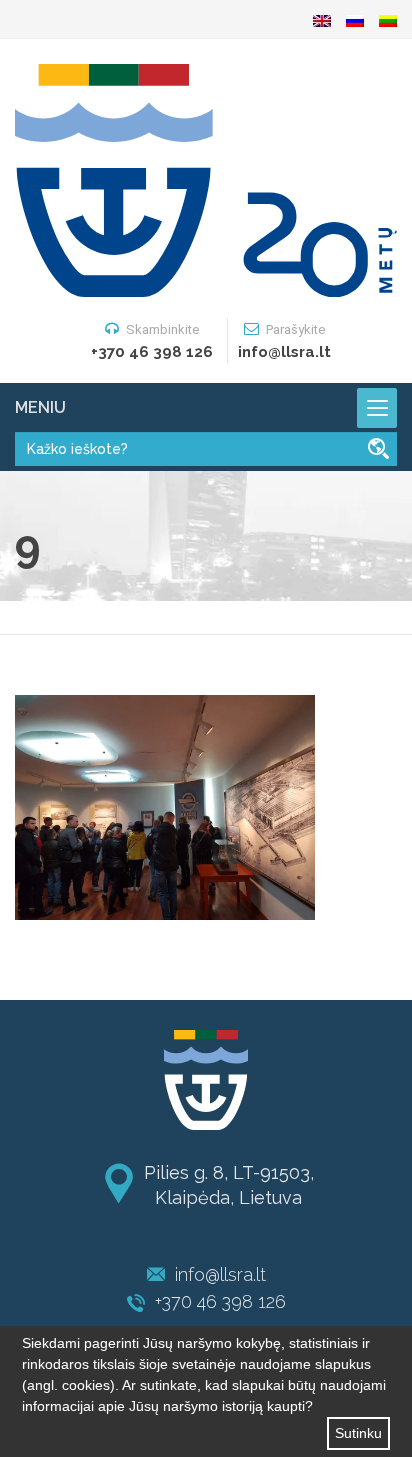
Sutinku (358, 1433)
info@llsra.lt (220, 1274)
